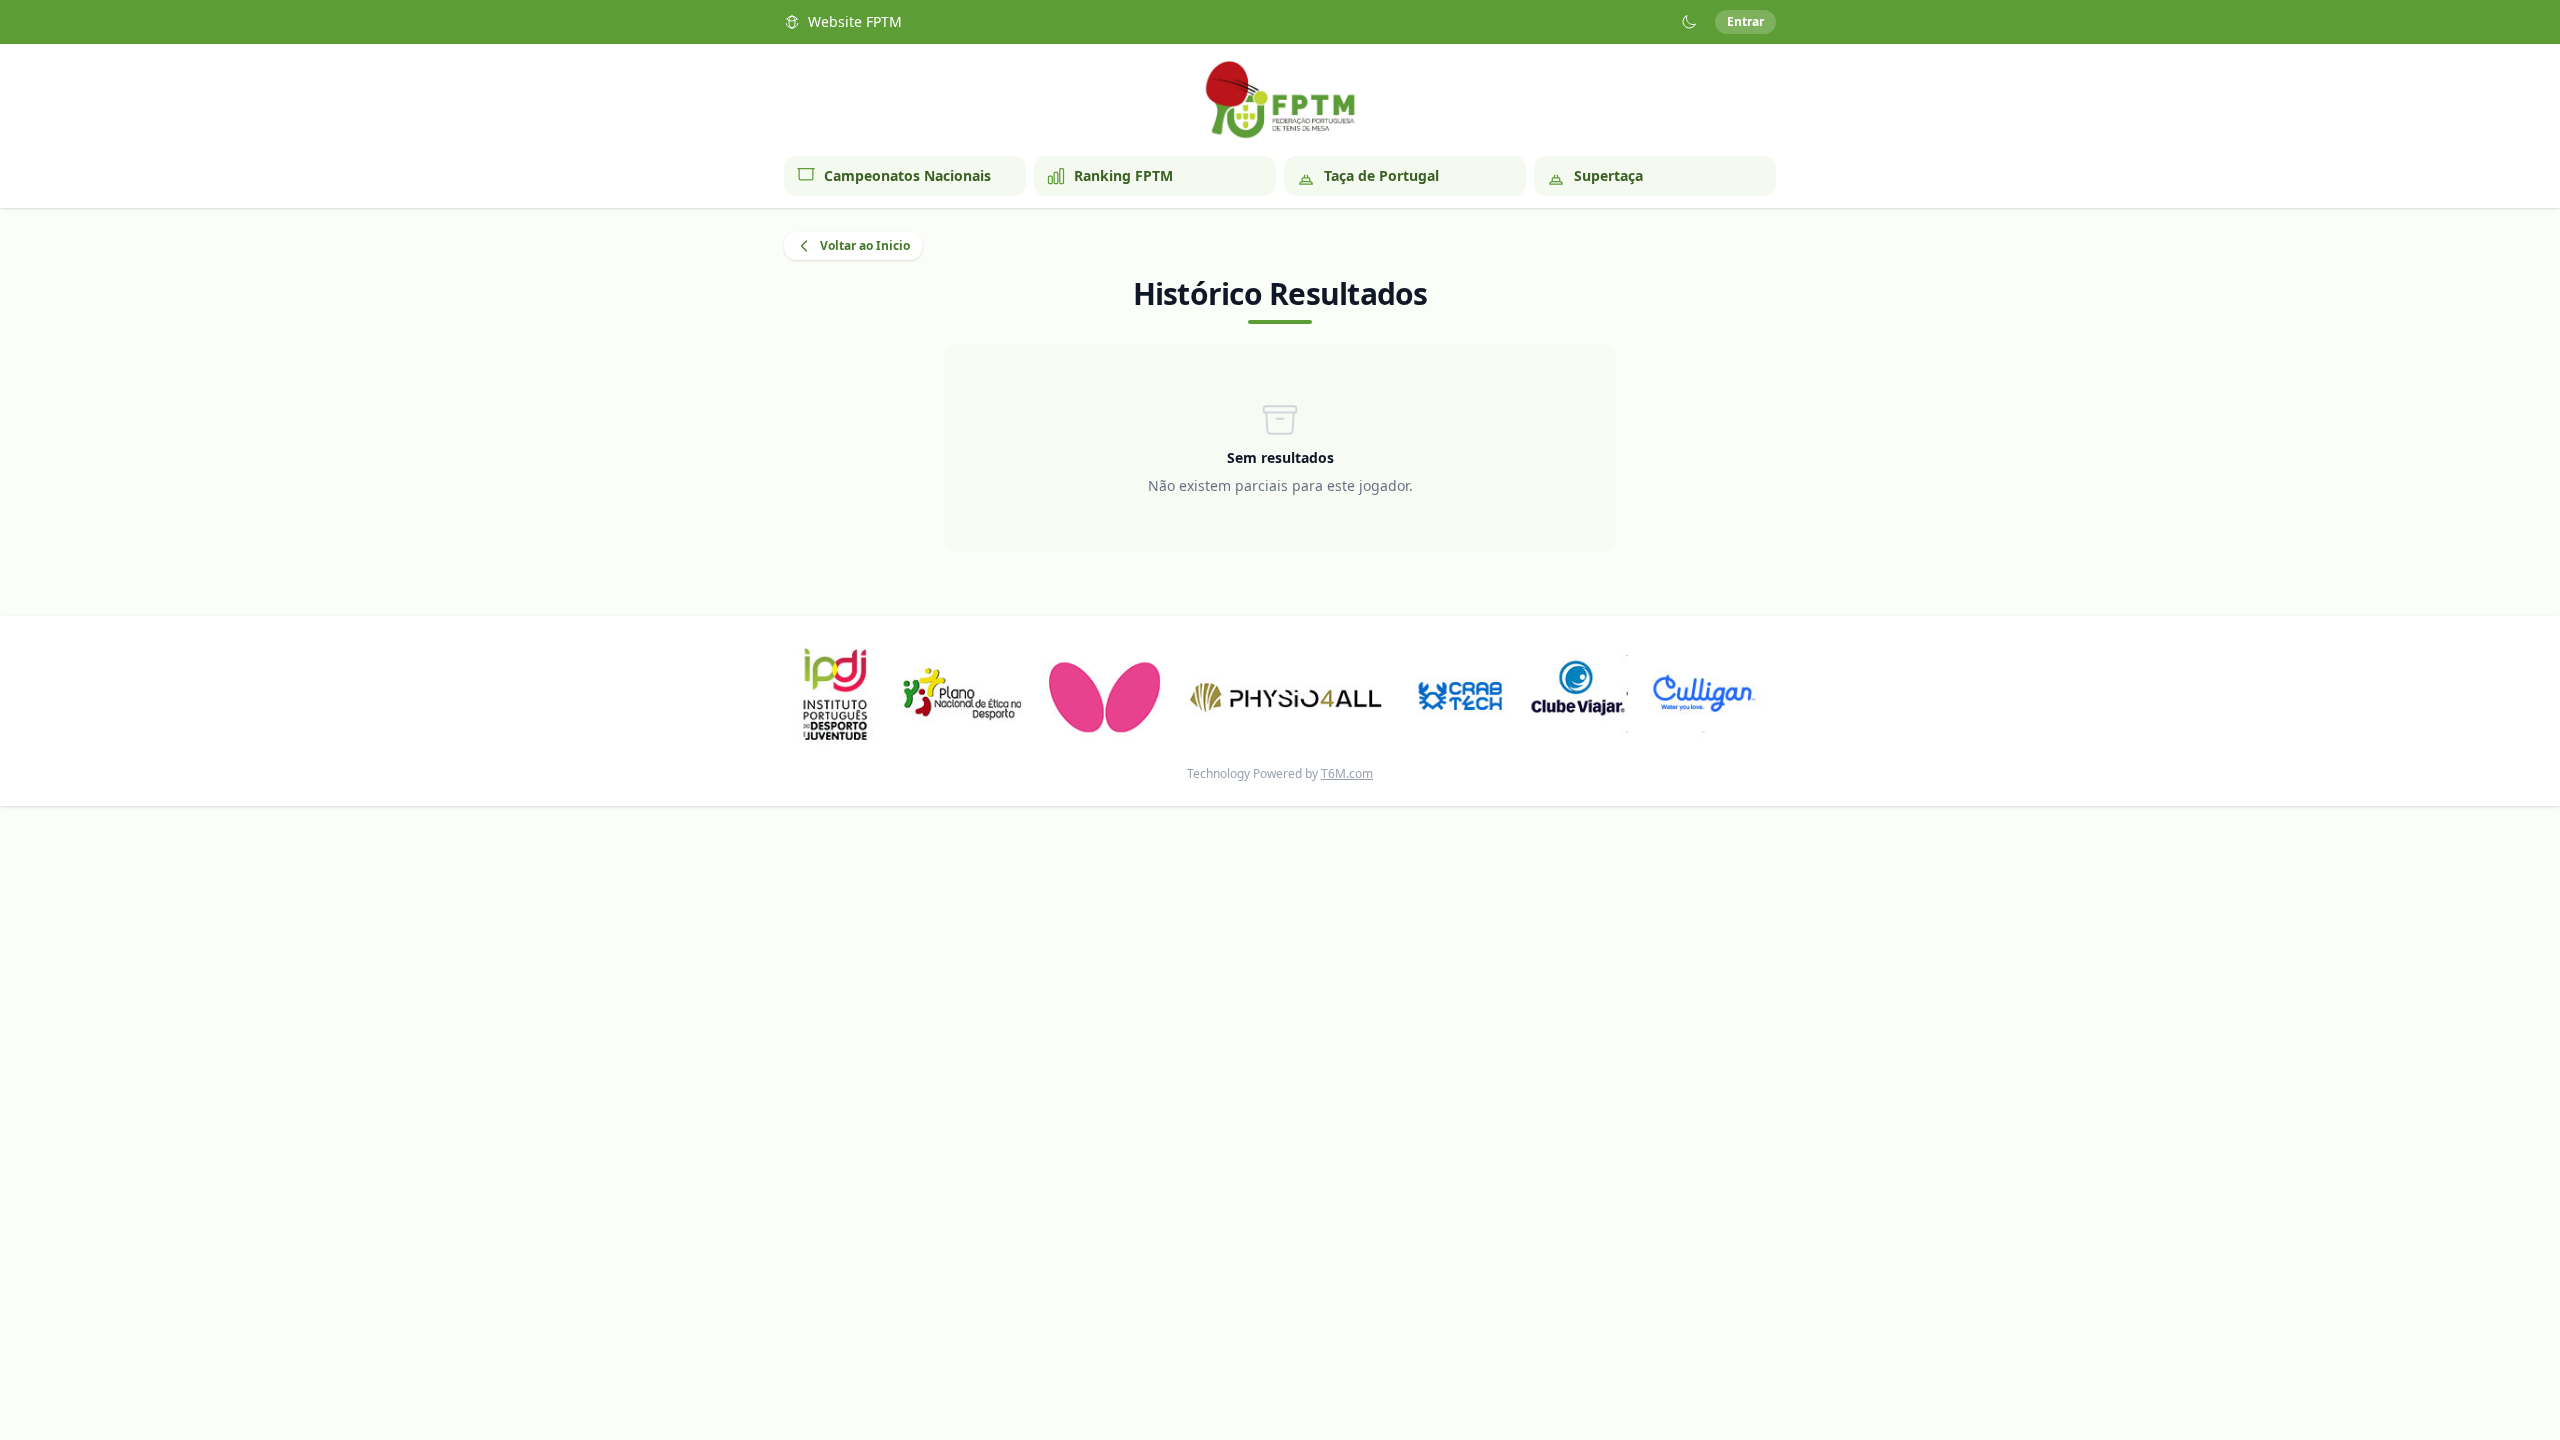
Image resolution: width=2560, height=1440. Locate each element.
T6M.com (1347, 773)
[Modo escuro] (1689, 22)
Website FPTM (855, 21)
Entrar (1745, 21)
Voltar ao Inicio (865, 245)
